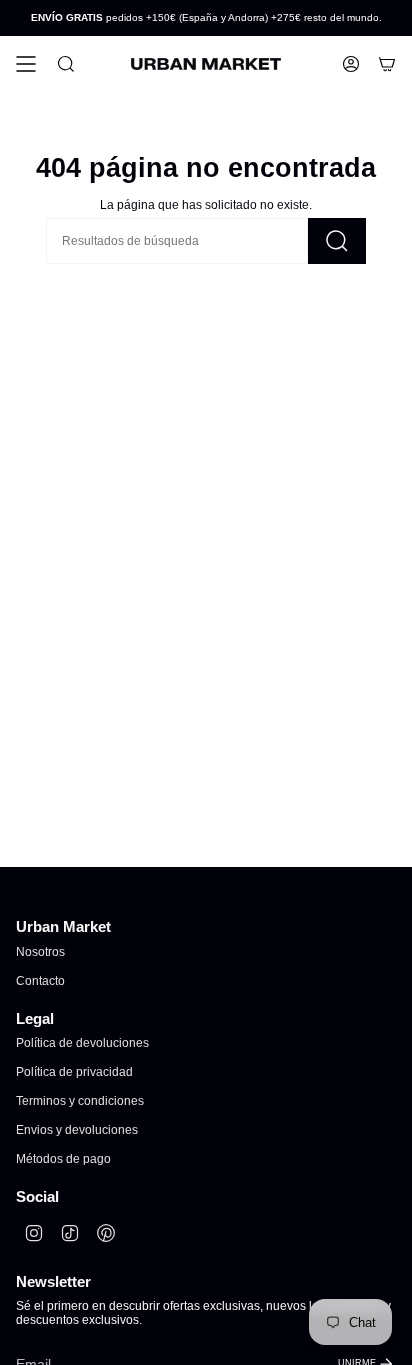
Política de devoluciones (82, 1043)
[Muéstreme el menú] (26, 64)
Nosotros (40, 952)
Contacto (40, 981)
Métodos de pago (63, 1159)
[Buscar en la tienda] (337, 241)
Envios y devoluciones (77, 1130)
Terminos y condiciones (80, 1101)
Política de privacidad (74, 1072)
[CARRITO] (387, 64)
